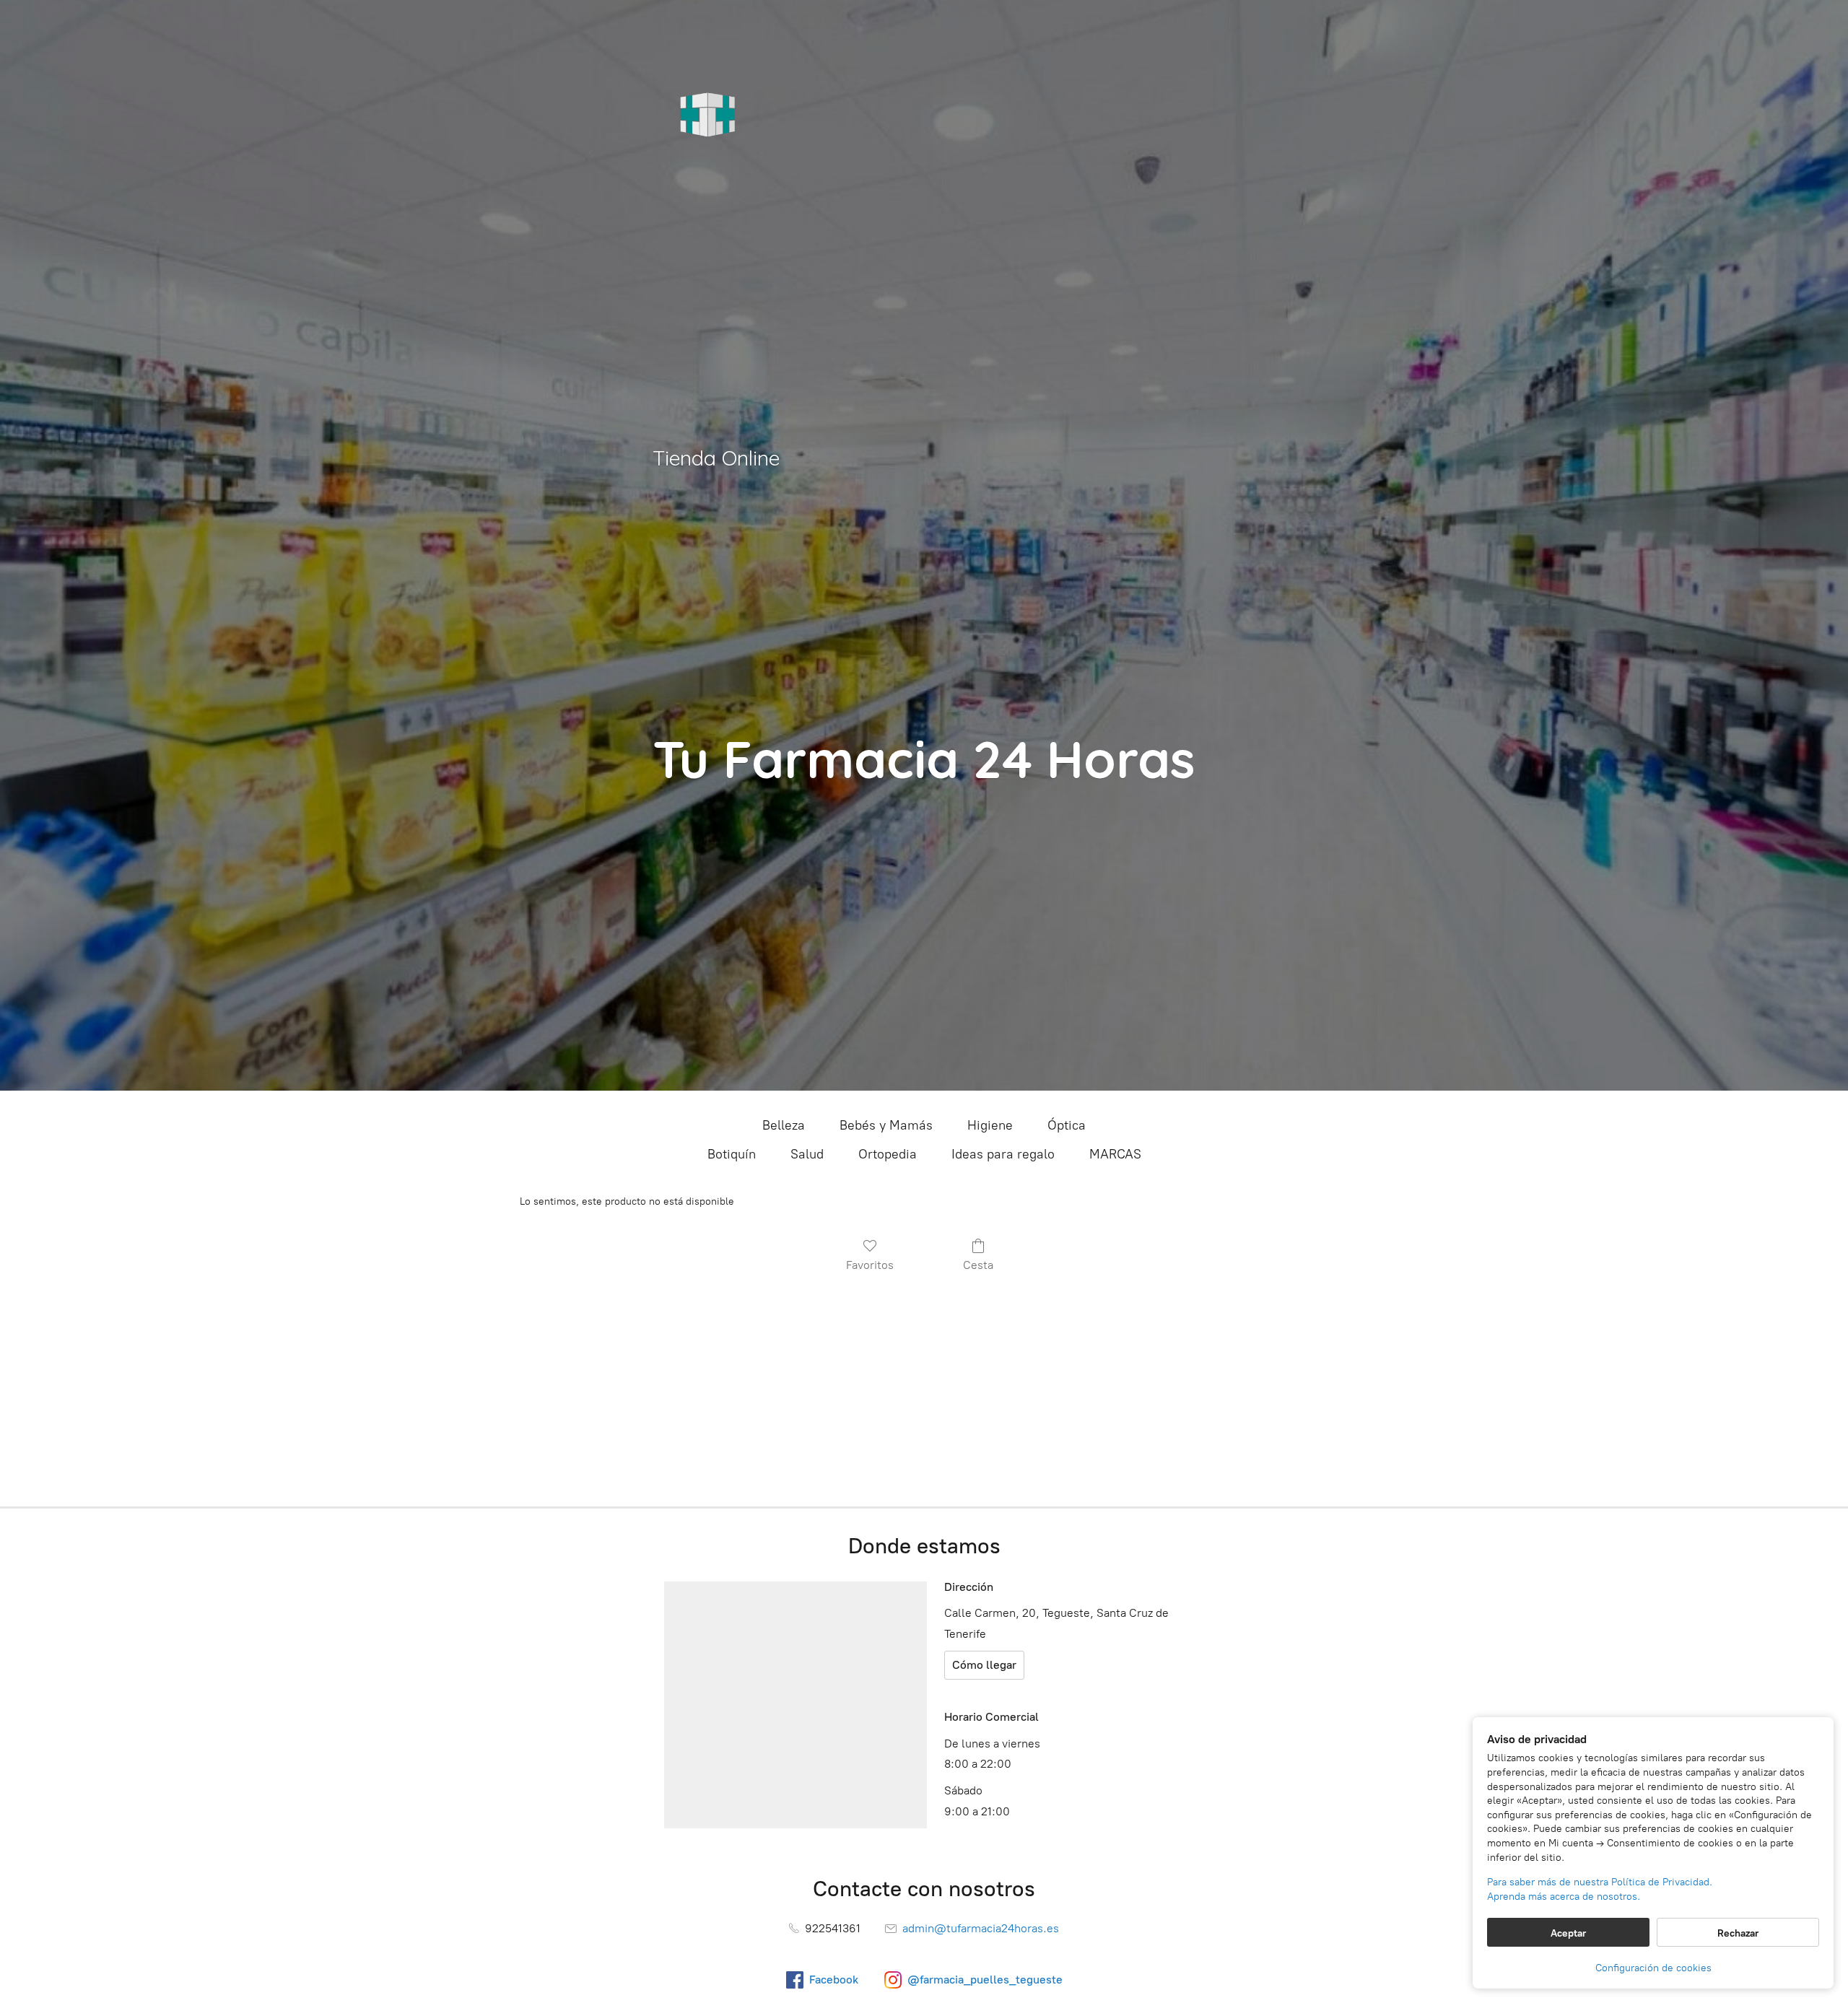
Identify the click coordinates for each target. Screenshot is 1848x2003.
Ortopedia (888, 1154)
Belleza (784, 1125)
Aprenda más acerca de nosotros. (1564, 1897)
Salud (807, 1154)
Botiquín (732, 1154)
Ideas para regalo (1003, 1154)
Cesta (978, 1265)
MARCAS (1115, 1154)
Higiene (990, 1125)
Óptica (1067, 1125)
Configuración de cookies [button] (1653, 1968)
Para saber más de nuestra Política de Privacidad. (1600, 1882)
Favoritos (870, 1265)
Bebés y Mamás (886, 1125)
